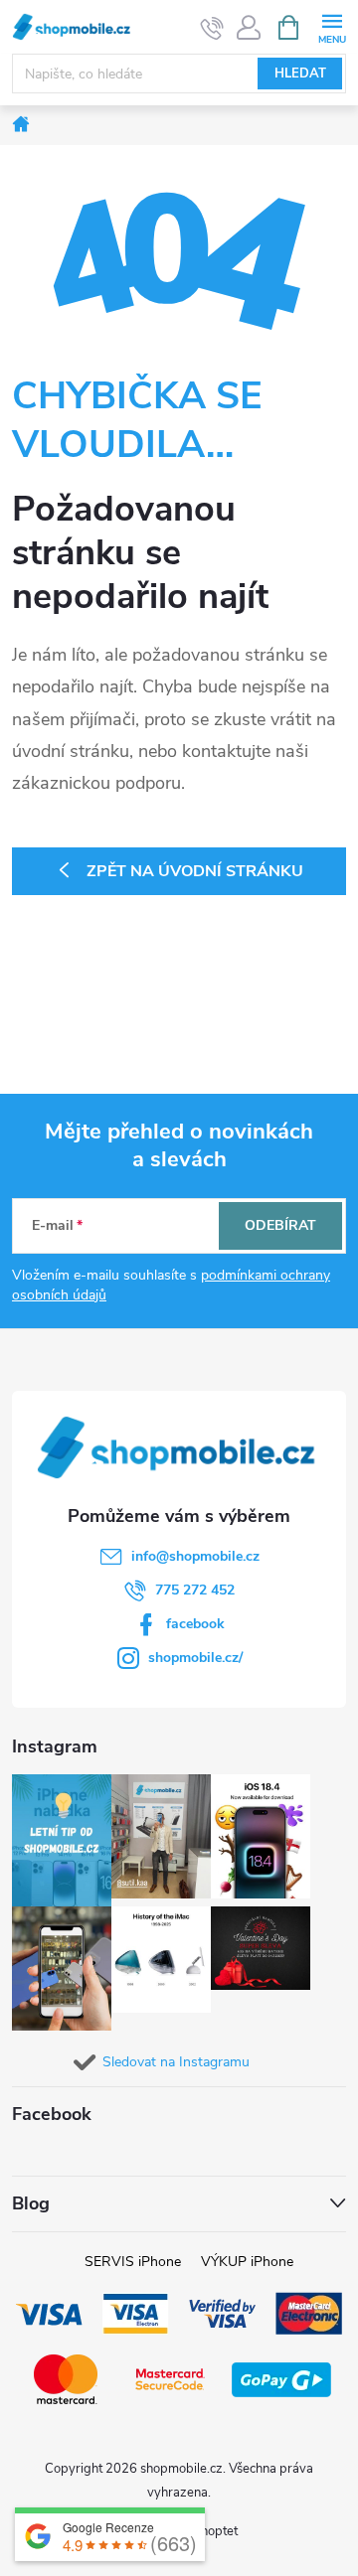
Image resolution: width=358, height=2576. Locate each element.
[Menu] (332, 26)
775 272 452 (195, 1590)
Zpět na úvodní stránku (195, 871)
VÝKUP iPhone (247, 2262)
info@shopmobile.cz (195, 1556)
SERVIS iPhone (133, 2262)
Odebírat (280, 1225)
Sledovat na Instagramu (176, 2062)
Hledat (300, 74)
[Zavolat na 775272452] (212, 28)
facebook (195, 1624)
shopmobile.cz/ (195, 1658)
